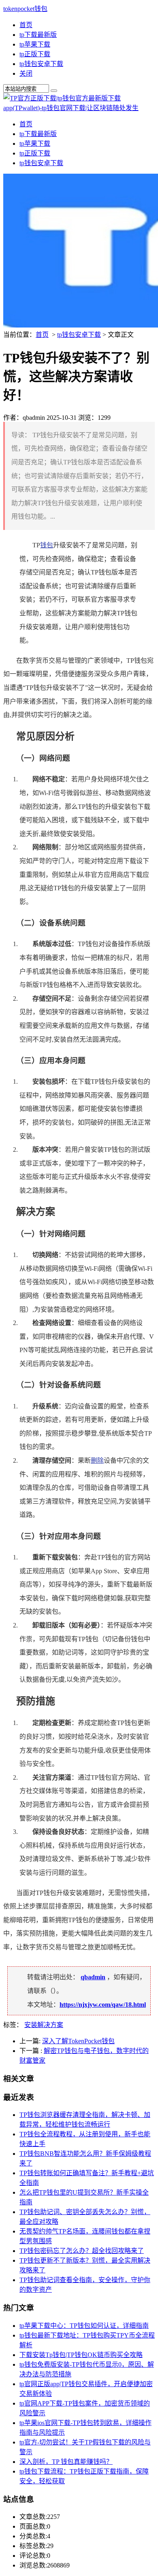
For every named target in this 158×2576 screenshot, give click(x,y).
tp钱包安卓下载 (41, 64)
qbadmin (93, 1977)
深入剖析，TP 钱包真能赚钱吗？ (66, 2462)
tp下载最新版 (38, 35)
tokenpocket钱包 (25, 9)
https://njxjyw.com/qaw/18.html (103, 2005)
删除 (97, 1460)
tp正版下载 (35, 54)
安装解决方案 (44, 2025)
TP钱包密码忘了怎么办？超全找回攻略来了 (82, 2251)
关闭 (26, 73)
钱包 (47, 545)
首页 (26, 25)
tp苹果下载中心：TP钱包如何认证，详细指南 (84, 2326)
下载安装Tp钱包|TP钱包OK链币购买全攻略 (81, 2355)
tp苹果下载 (35, 44)
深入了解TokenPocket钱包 (78, 2041)
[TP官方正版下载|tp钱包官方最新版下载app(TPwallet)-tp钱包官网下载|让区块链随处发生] (79, 108)
